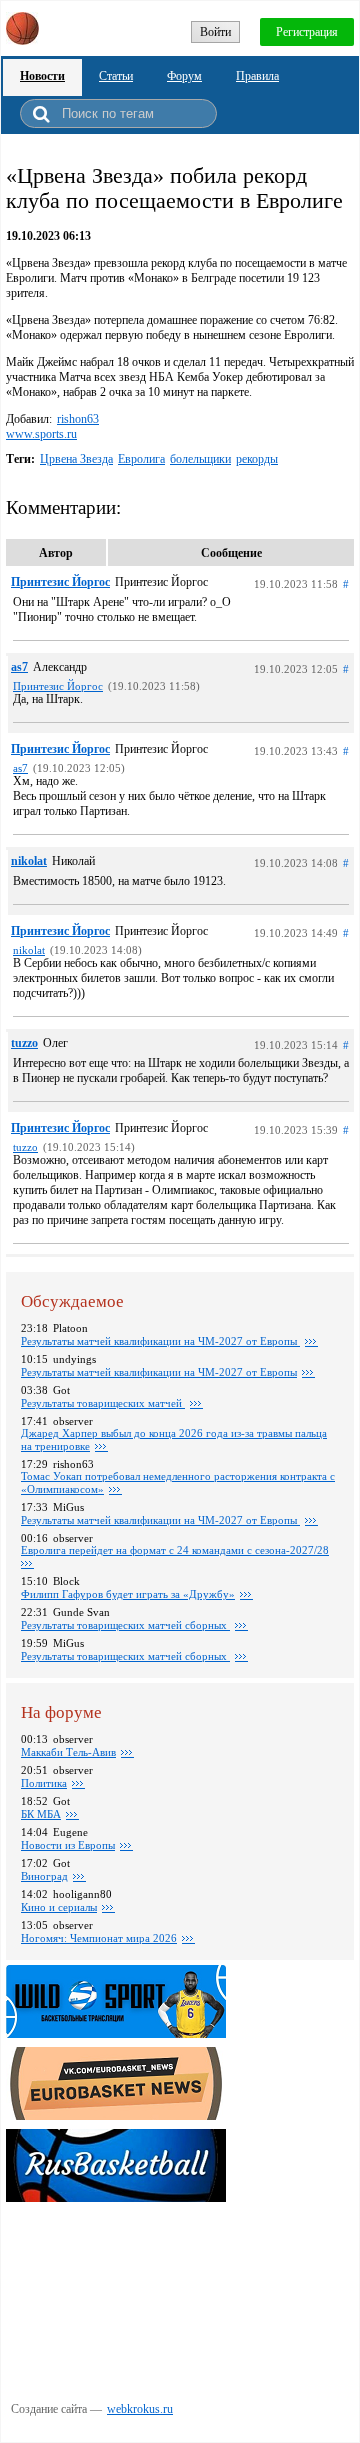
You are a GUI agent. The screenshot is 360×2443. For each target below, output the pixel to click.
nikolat (29, 861)
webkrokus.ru (140, 2409)
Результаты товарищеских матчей (103, 1403)
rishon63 (78, 419)
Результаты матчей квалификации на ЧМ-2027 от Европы (160, 1341)
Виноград (44, 1876)
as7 (19, 667)
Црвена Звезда (76, 459)
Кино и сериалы (59, 1907)
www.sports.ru (41, 434)
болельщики (200, 459)
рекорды (257, 459)
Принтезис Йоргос (60, 582)
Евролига (141, 459)
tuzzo (24, 1043)
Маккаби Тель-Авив (68, 1752)
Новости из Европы (68, 1845)
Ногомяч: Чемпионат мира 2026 (99, 1938)
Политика (44, 1783)
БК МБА (41, 1814)
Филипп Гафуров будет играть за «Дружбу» (128, 1594)
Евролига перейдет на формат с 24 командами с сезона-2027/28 (175, 1550)
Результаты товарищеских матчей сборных (125, 1625)
